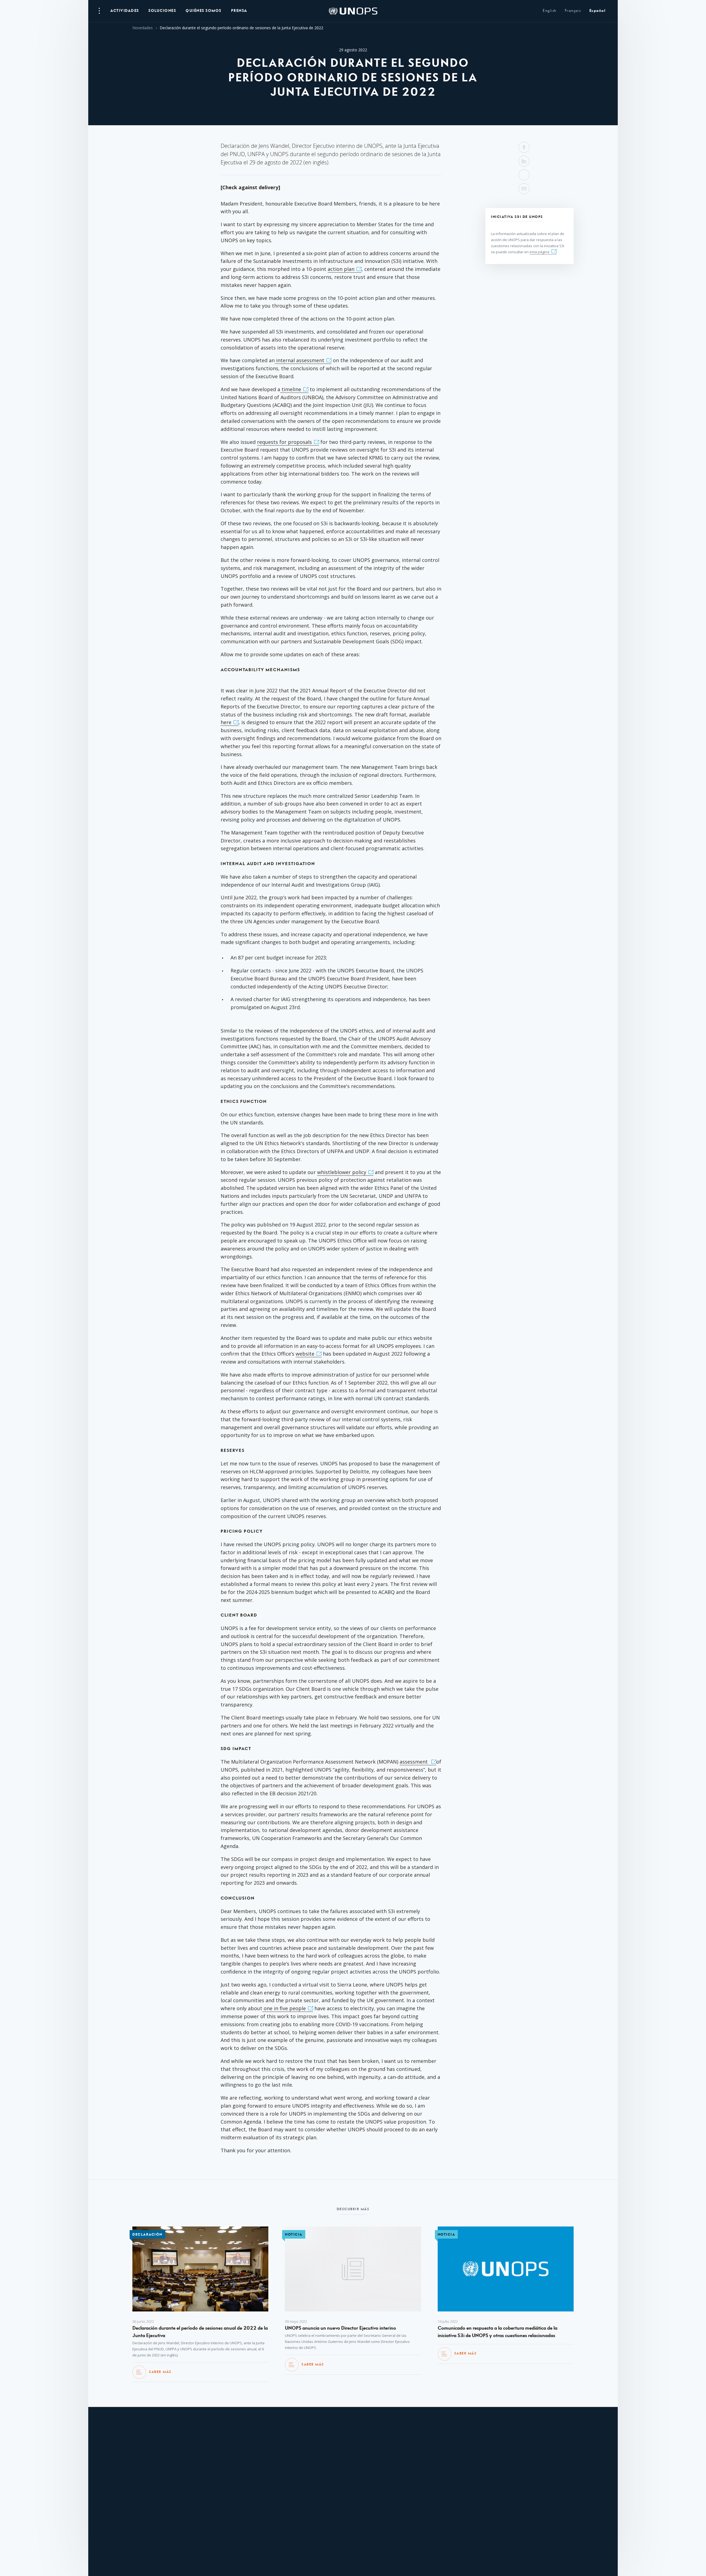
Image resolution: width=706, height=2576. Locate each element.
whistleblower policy (342, 1172)
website (305, 1354)
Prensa (239, 11)
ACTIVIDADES (125, 11)
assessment (414, 1762)
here (226, 722)
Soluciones (162, 11)
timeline (291, 389)
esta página (539, 252)
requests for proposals (284, 442)
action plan (341, 269)
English (550, 11)
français (573, 11)
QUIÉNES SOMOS (204, 11)
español (597, 11)
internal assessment (299, 360)
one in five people (284, 2008)
